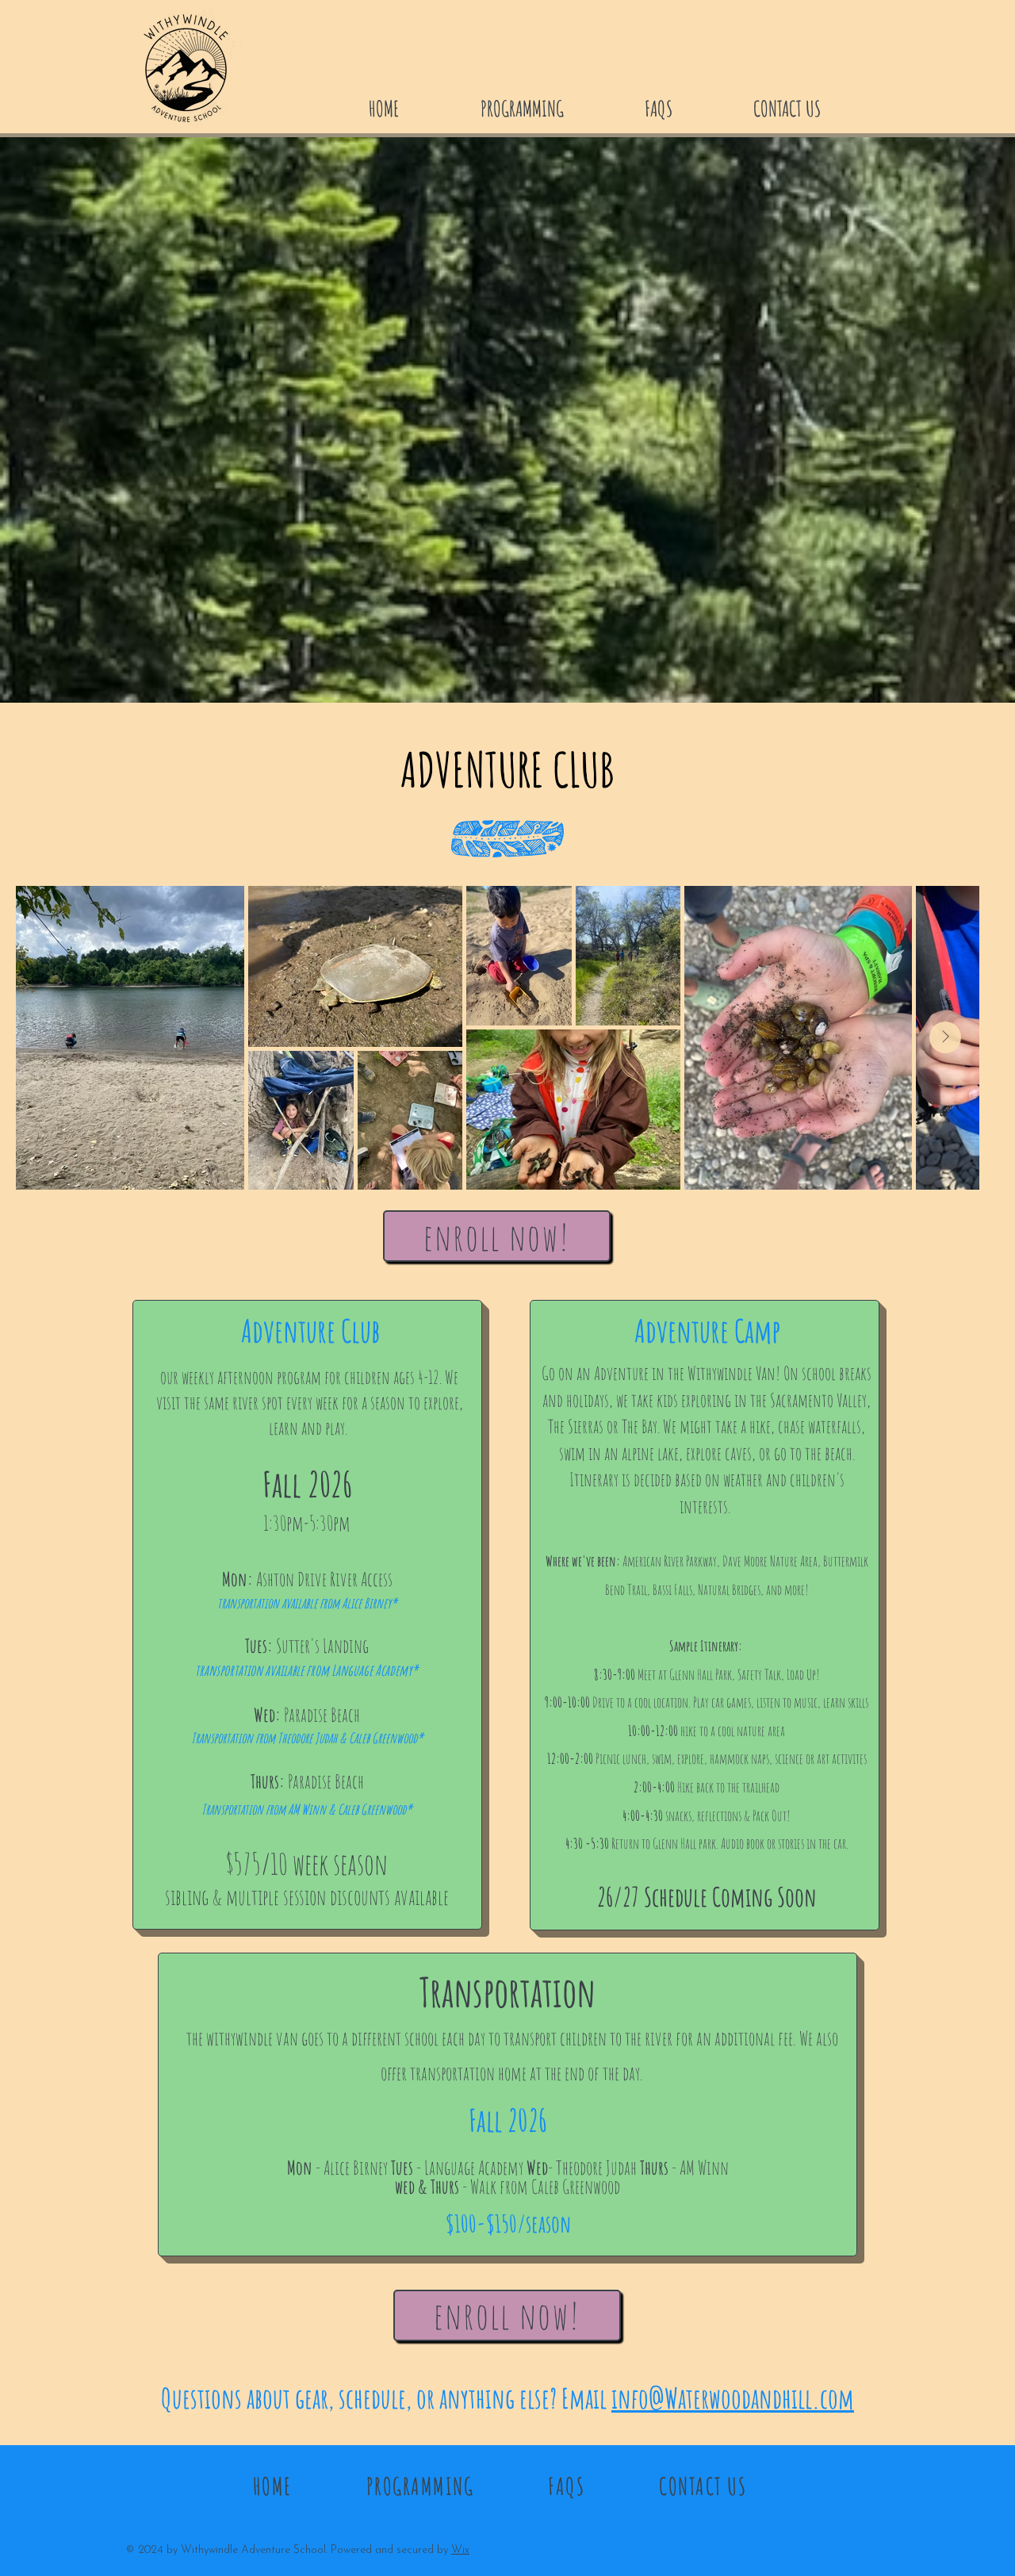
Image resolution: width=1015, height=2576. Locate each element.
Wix (460, 2550)
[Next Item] (945, 1037)
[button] (551, 106)
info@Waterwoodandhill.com (733, 2398)
